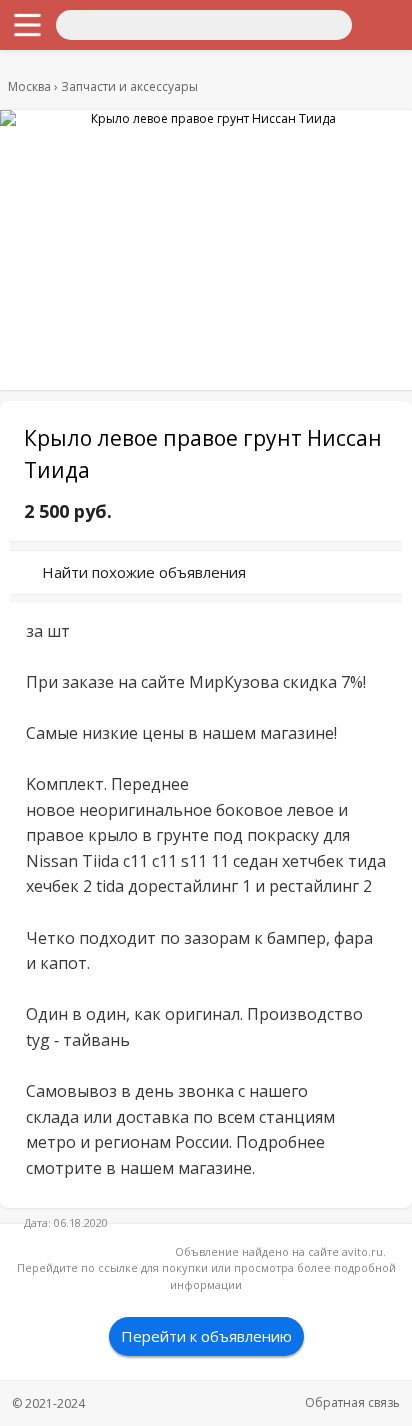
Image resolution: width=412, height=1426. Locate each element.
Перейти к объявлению (206, 1336)
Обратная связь (352, 1402)
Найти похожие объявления (144, 572)
